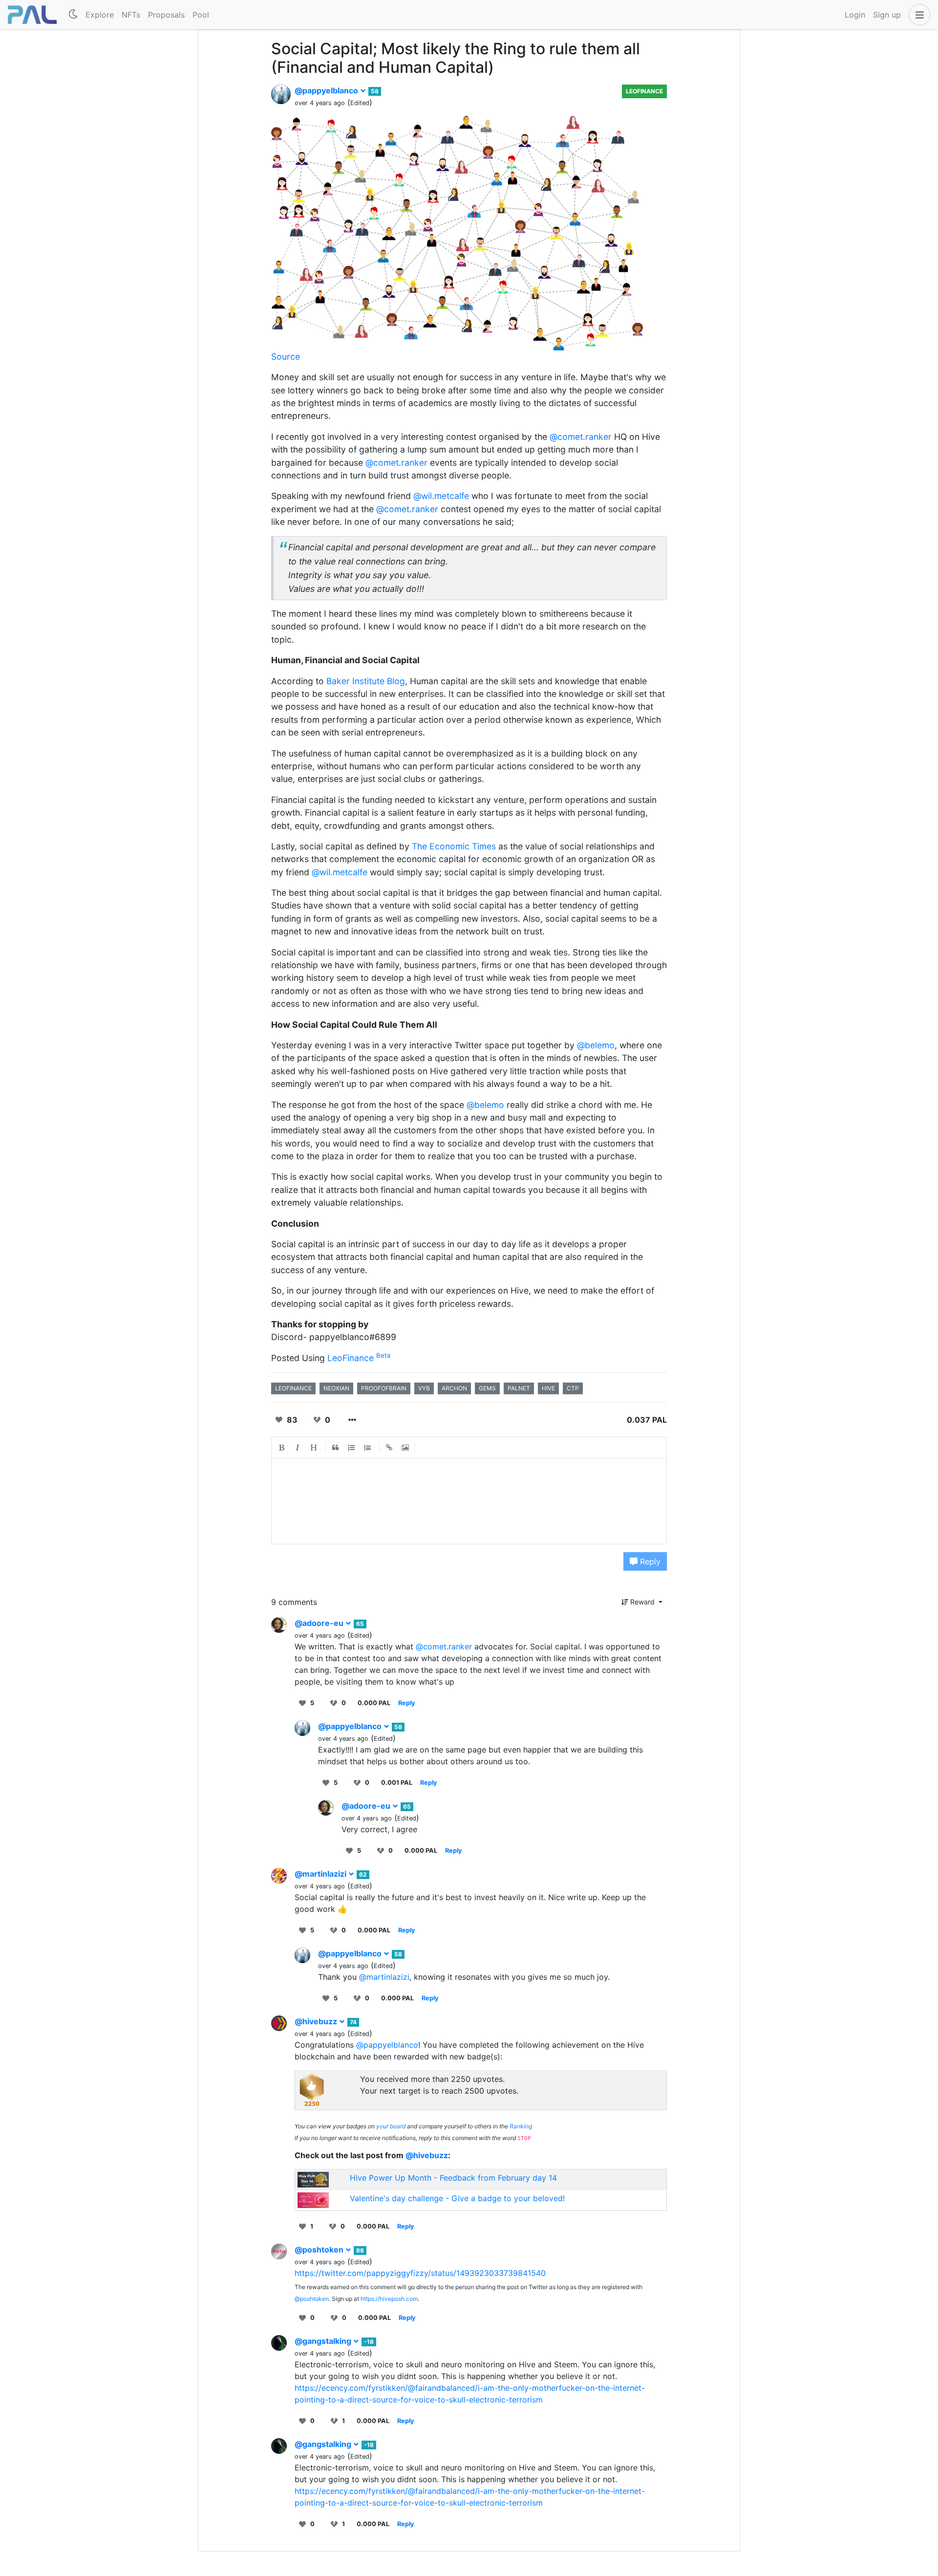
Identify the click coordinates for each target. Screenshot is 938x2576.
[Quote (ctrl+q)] (336, 1448)
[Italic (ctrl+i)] (298, 1448)
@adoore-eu (320, 1623)
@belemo (596, 1045)
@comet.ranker (581, 437)
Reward (642, 1602)
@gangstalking (324, 2341)
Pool (201, 15)
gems (487, 1388)
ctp (573, 1388)
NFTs (131, 15)
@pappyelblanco (327, 90)
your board (391, 2126)
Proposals (166, 15)
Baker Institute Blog (366, 681)
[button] (917, 15)
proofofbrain (384, 1388)
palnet (519, 1388)
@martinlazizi (321, 1874)
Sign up (887, 15)
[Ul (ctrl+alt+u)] (368, 1448)
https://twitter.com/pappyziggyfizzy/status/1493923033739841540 (420, 2273)
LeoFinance (644, 91)
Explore (100, 15)
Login (855, 15)
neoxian (336, 1388)
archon (454, 1388)
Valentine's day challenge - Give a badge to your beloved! (457, 2198)
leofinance (293, 1388)
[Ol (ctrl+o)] (352, 1448)
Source (286, 357)
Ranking (521, 2126)
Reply (649, 1561)
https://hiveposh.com (389, 2299)
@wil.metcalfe (441, 496)
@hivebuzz (317, 2021)
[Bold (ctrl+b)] (282, 1448)
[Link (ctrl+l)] (389, 1448)
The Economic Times (454, 846)
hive (548, 1388)
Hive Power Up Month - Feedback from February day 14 (453, 2178)
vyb (424, 1388)
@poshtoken (320, 2250)
